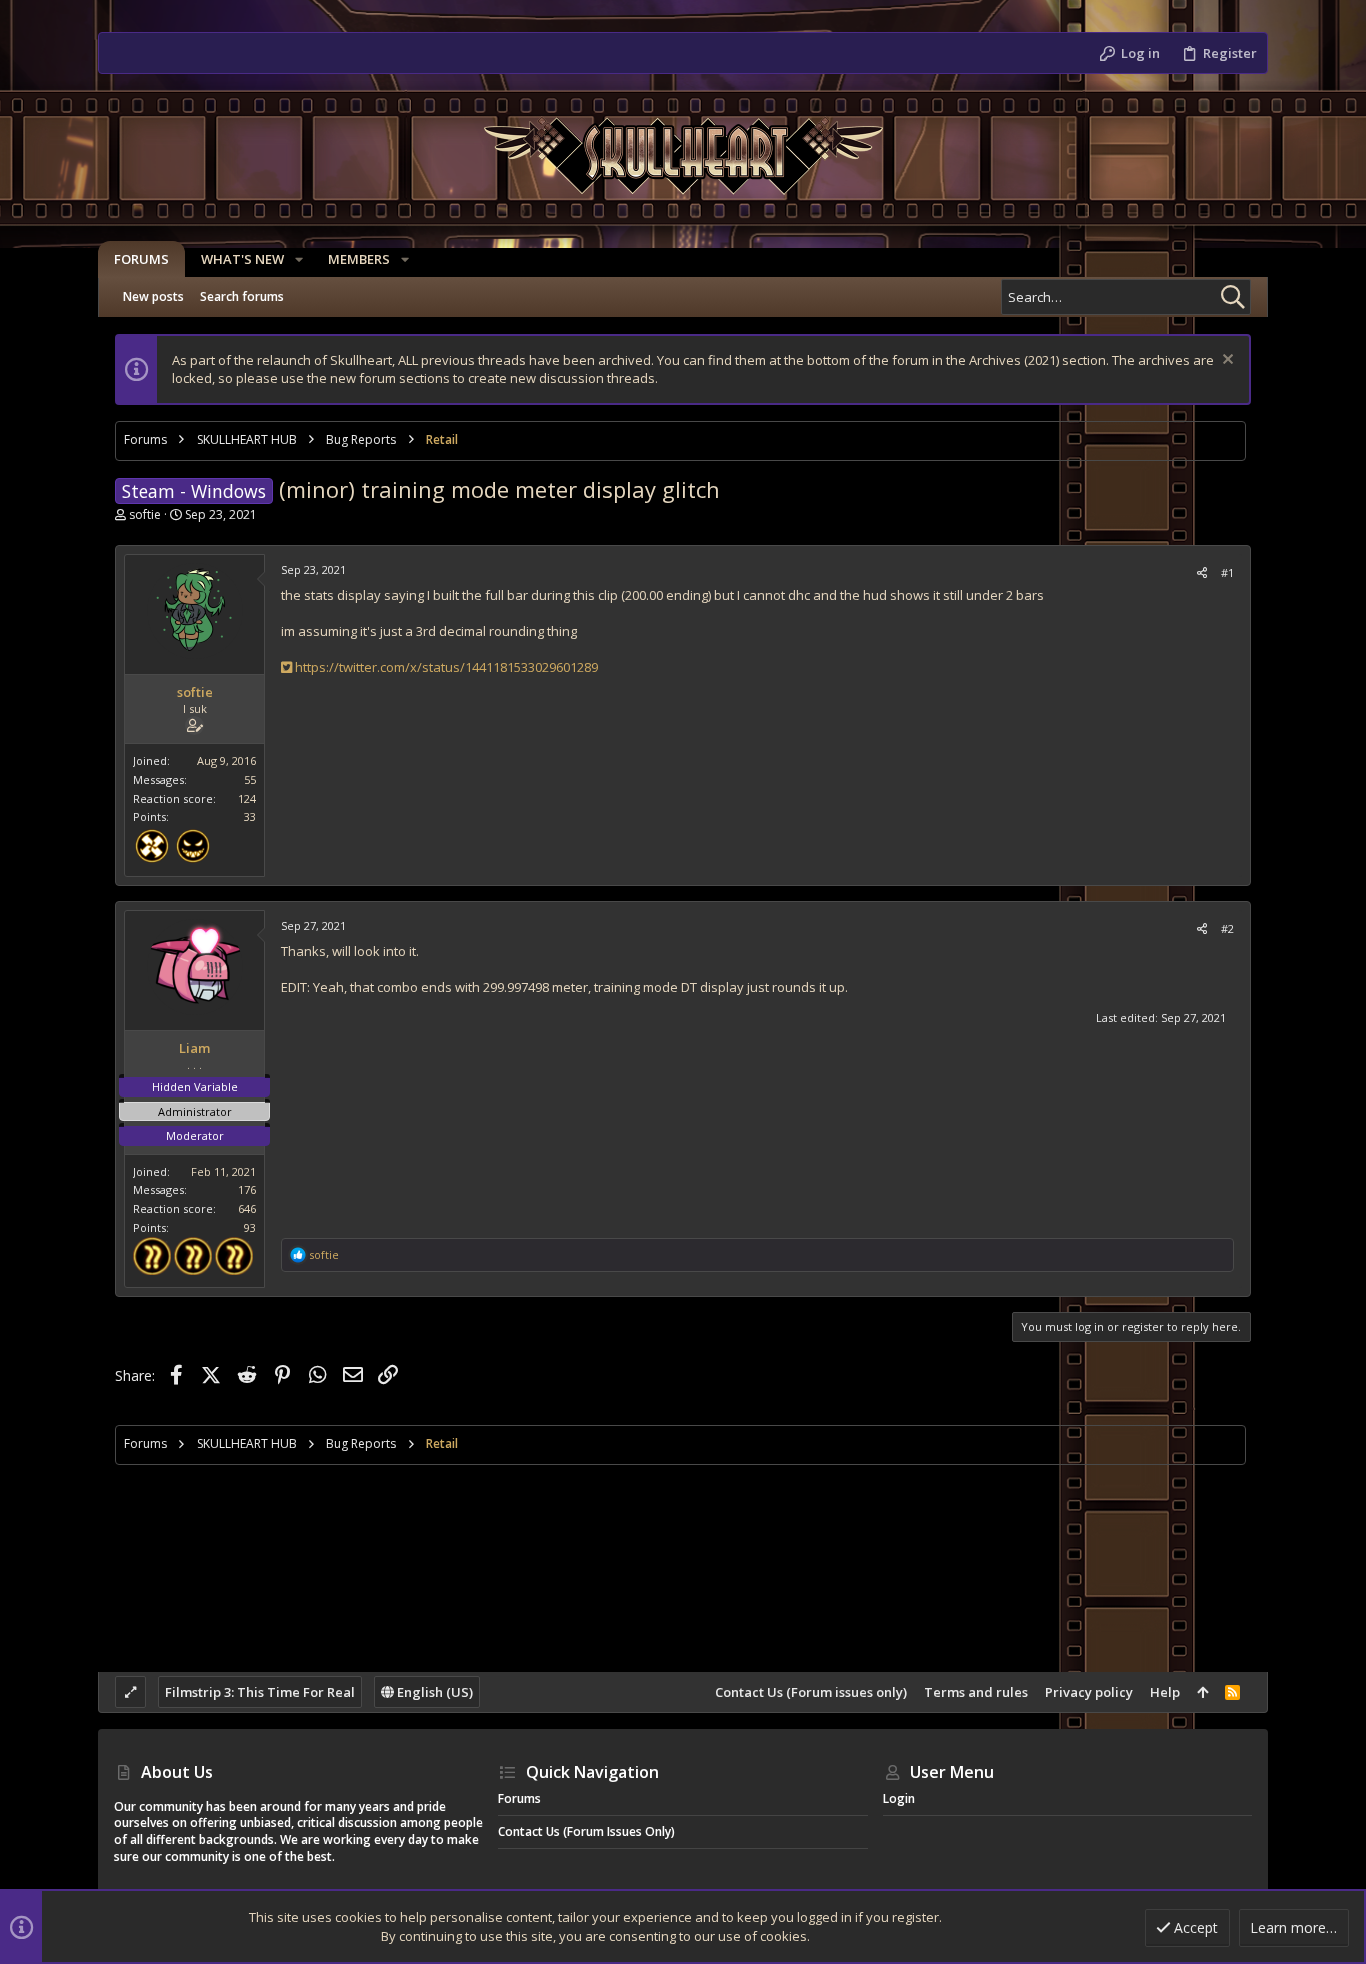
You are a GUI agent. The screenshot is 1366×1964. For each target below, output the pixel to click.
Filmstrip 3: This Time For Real (260, 1692)
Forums (519, 1798)
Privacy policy (1089, 1692)
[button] (299, 259)
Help (1165, 1692)
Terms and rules (976, 1692)
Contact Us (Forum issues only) (811, 1692)
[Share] (1202, 572)
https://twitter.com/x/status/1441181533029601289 (445, 667)
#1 (1227, 572)
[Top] (1202, 1692)
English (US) (433, 1692)
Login (899, 1798)
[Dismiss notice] (1225, 361)
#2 (1227, 928)
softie (145, 514)
